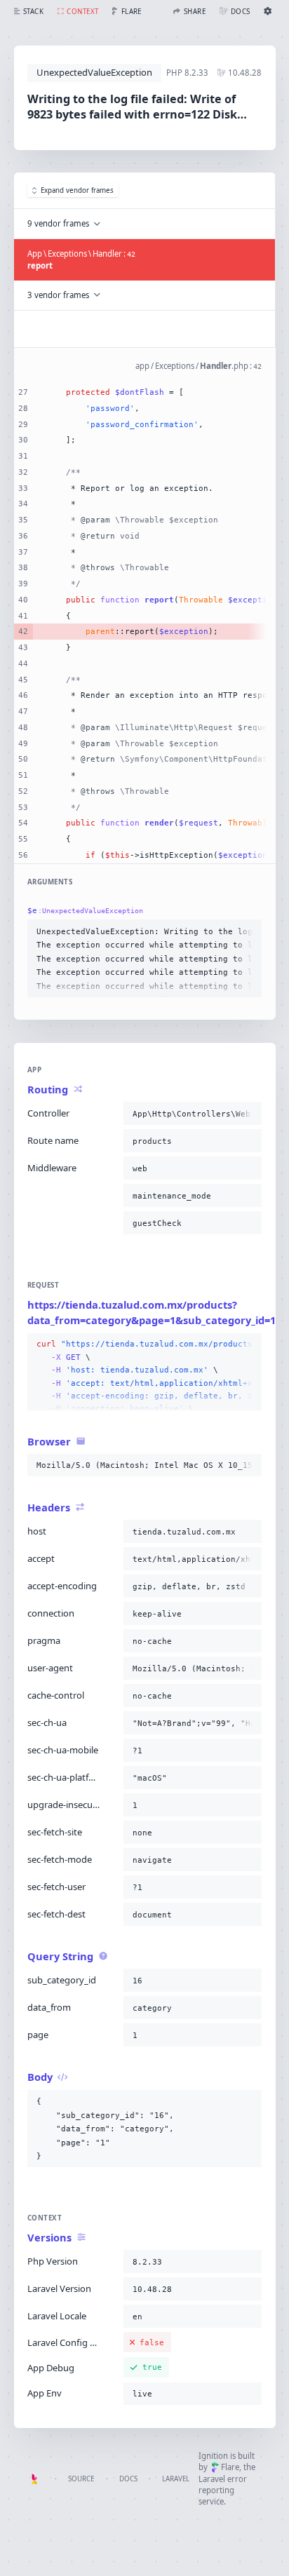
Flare (230, 2467)
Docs (128, 2479)
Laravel (176, 2479)
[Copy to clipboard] (248, 931)
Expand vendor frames (77, 190)
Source (81, 2479)
